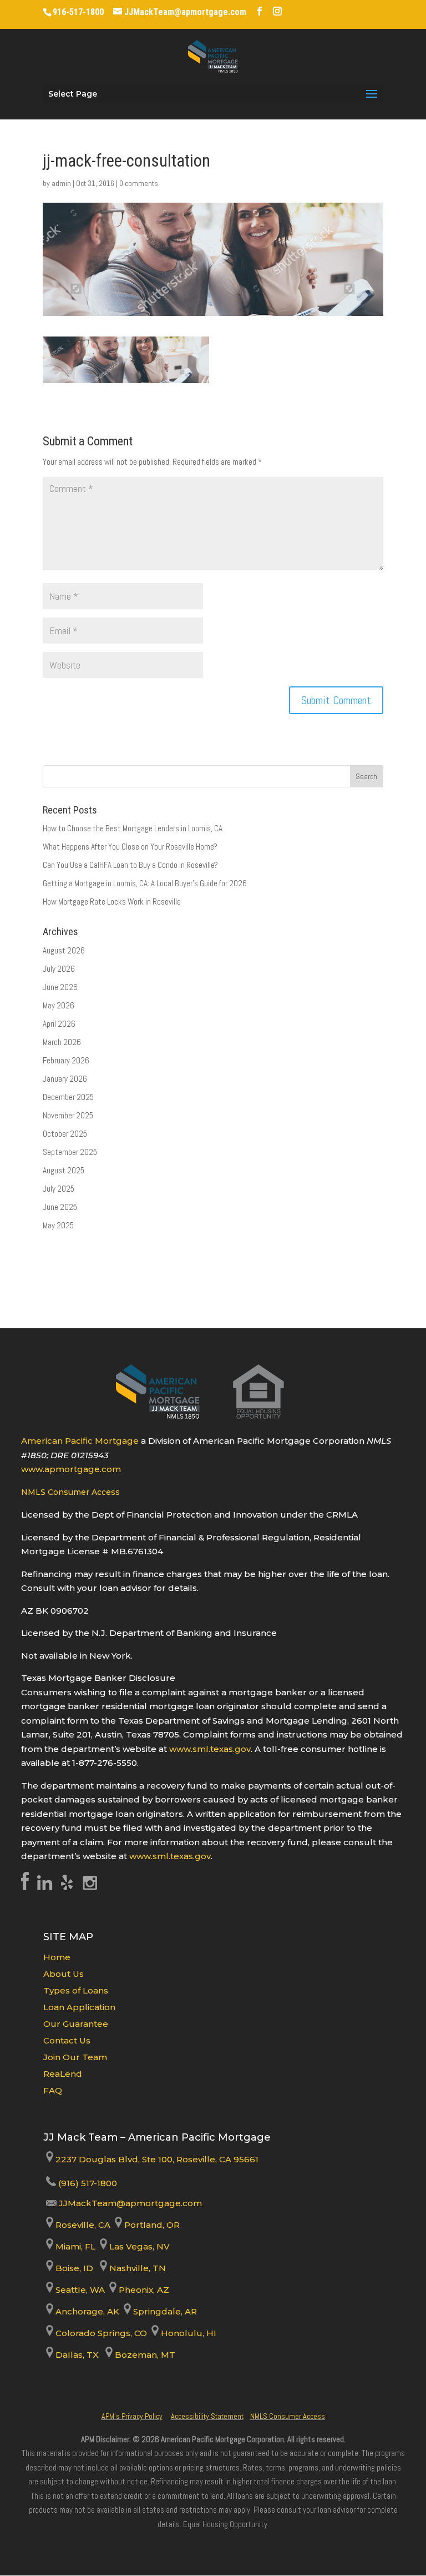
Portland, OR (151, 2225)
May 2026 (59, 1005)
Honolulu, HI (187, 2333)
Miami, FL (75, 2246)
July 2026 (59, 969)
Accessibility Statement (207, 2416)
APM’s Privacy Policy (132, 2416)
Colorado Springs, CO (100, 2333)
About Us (64, 1974)
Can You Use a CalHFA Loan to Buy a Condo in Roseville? (130, 865)
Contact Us (67, 2040)
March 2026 (62, 1042)
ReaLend (63, 2074)
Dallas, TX (76, 2355)
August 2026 (64, 950)
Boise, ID (73, 2268)
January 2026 (65, 1079)
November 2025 (68, 1115)
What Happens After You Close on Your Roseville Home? (130, 847)
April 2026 (59, 1024)
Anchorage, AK (86, 2311)
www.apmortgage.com (71, 1469)
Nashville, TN (136, 2268)
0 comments (139, 183)
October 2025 (65, 1134)
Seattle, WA (79, 2290)
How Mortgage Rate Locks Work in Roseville (112, 902)
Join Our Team (75, 2057)
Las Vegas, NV (138, 2246)
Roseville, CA (82, 2225)
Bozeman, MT (144, 2355)
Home (57, 1957)
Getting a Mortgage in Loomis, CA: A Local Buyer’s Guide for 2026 (145, 883)
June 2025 (60, 1207)
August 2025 (64, 1170)
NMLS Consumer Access (70, 1492)
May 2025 (58, 1225)
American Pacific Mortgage (80, 1441)
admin (61, 183)
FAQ (53, 2090)
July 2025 (59, 1189)
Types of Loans (76, 1990)
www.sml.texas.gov (210, 1749)
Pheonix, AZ (143, 2290)
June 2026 (60, 987)
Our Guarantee (76, 2024)
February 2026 (66, 1060)
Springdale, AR (164, 2311)
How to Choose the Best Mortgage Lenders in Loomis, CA (133, 828)
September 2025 (70, 1152)
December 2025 (68, 1097)
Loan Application (79, 2007)
